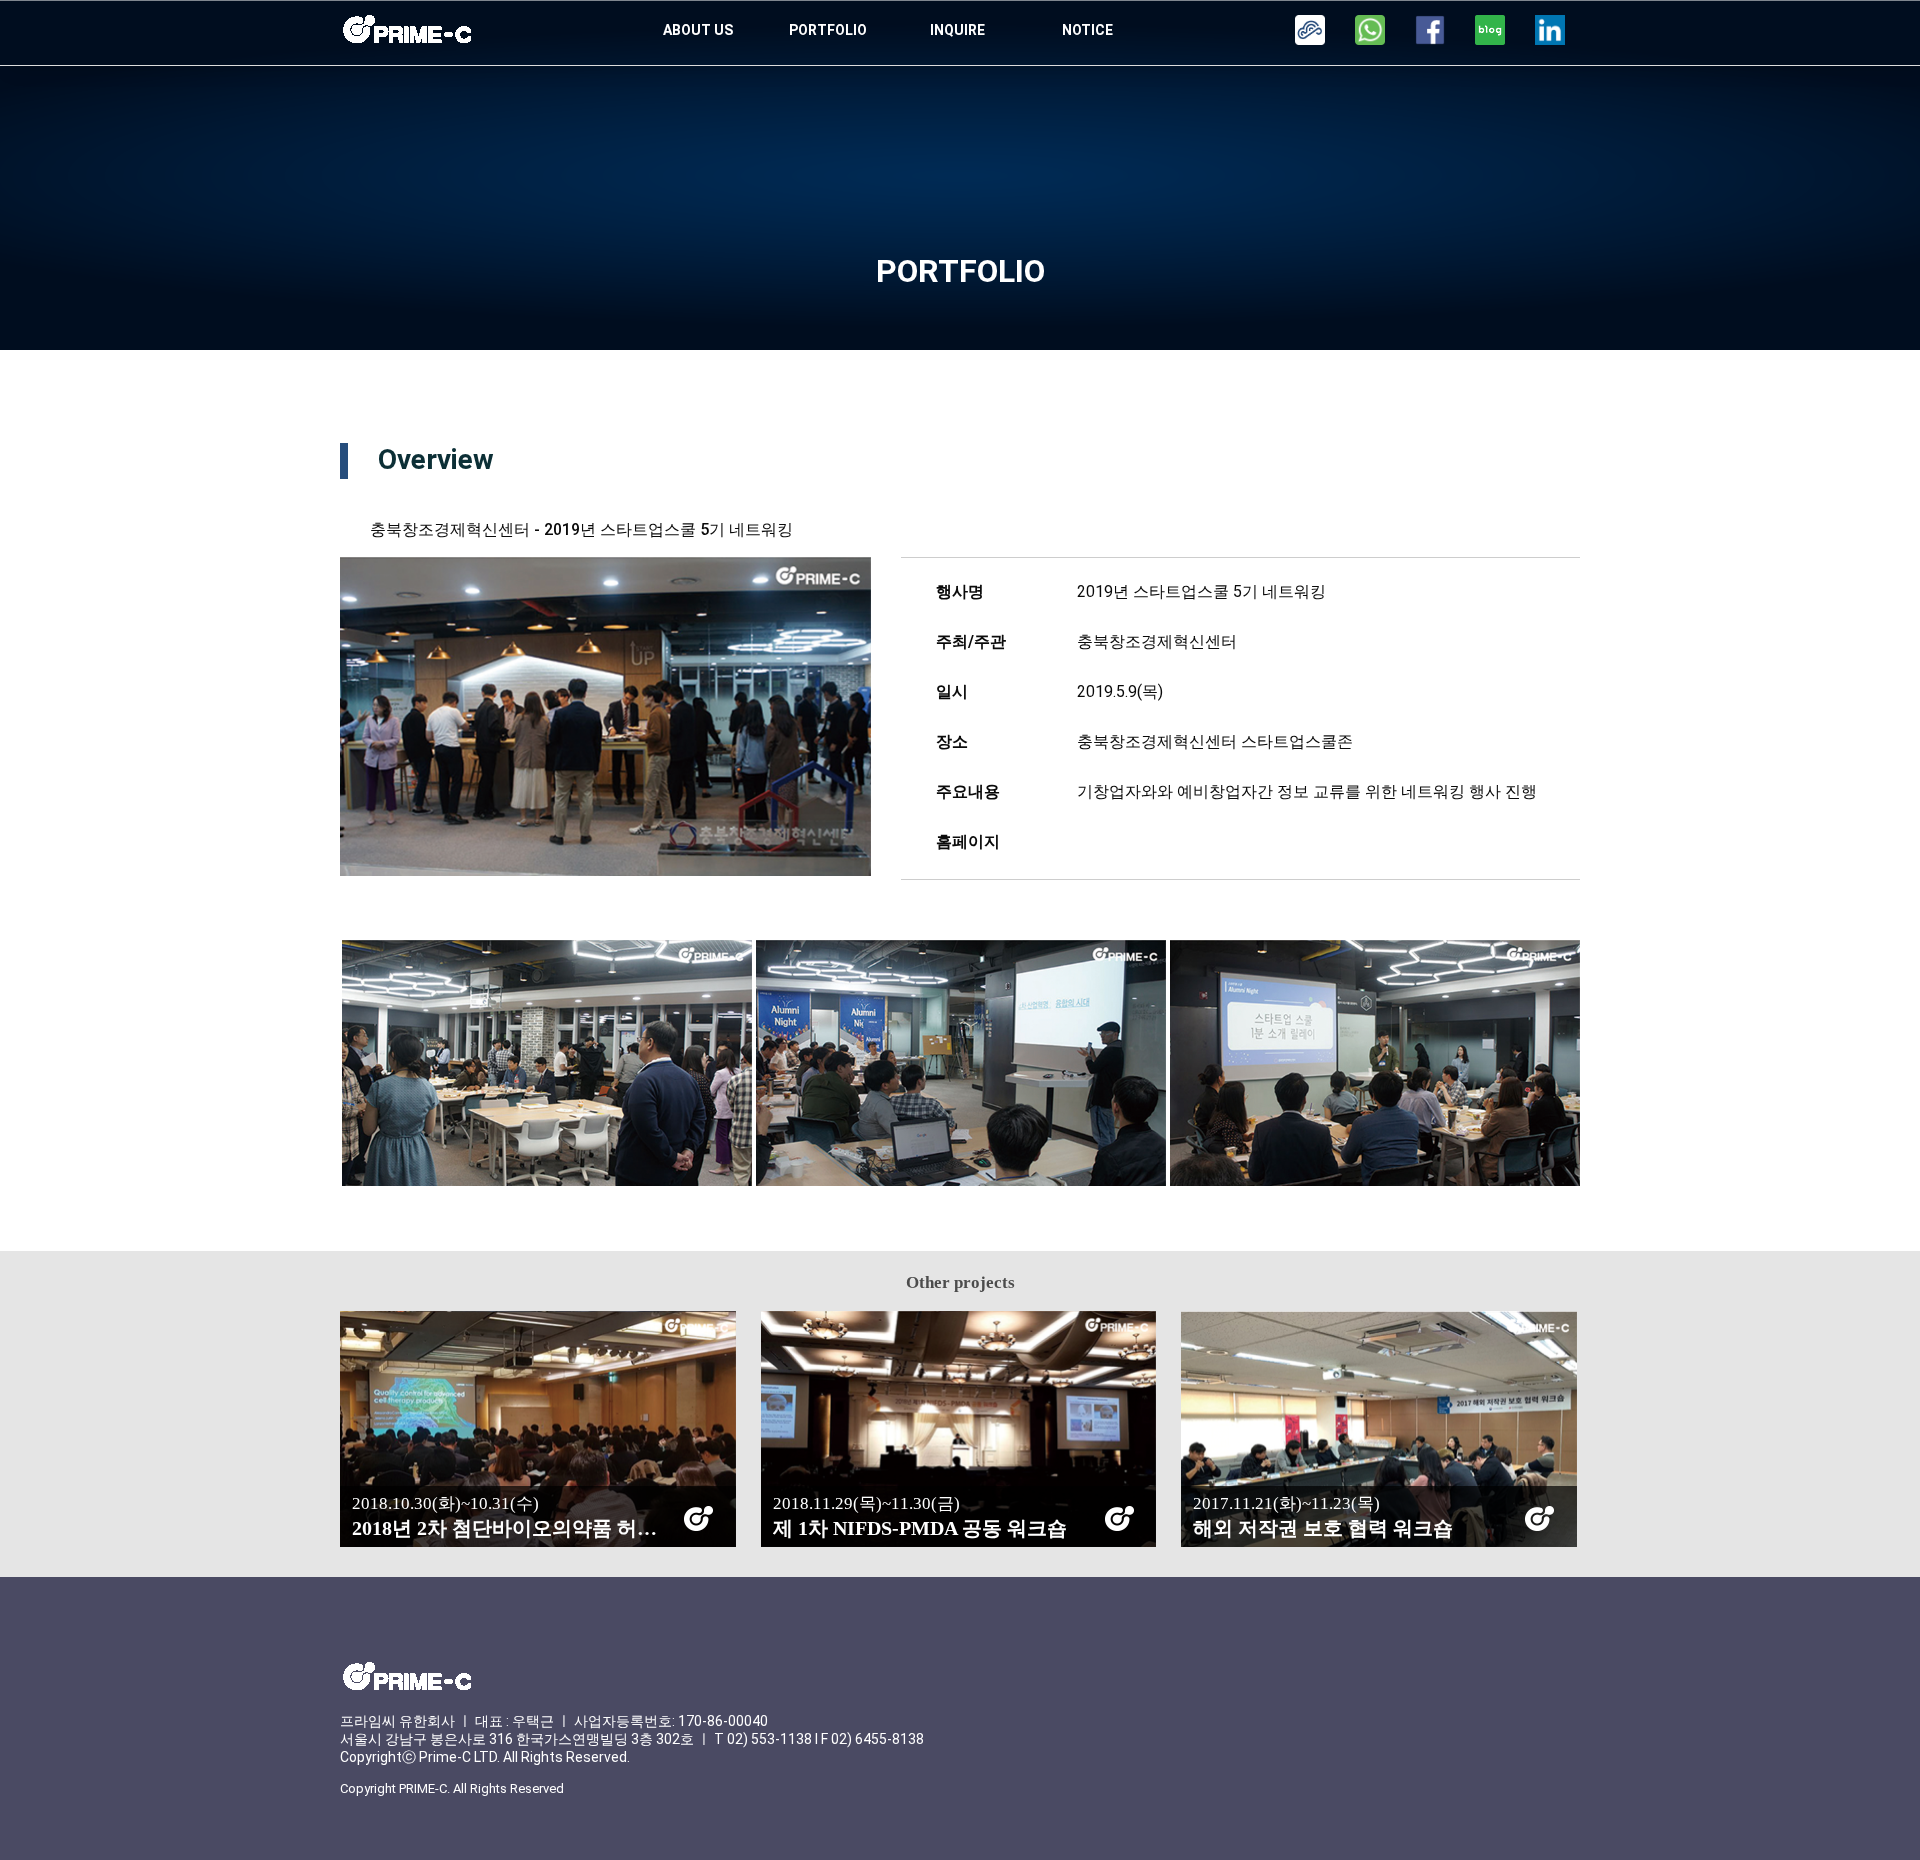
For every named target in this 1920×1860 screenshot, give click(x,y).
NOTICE (1087, 30)
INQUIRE (957, 30)
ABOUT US (698, 30)
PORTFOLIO (828, 30)
